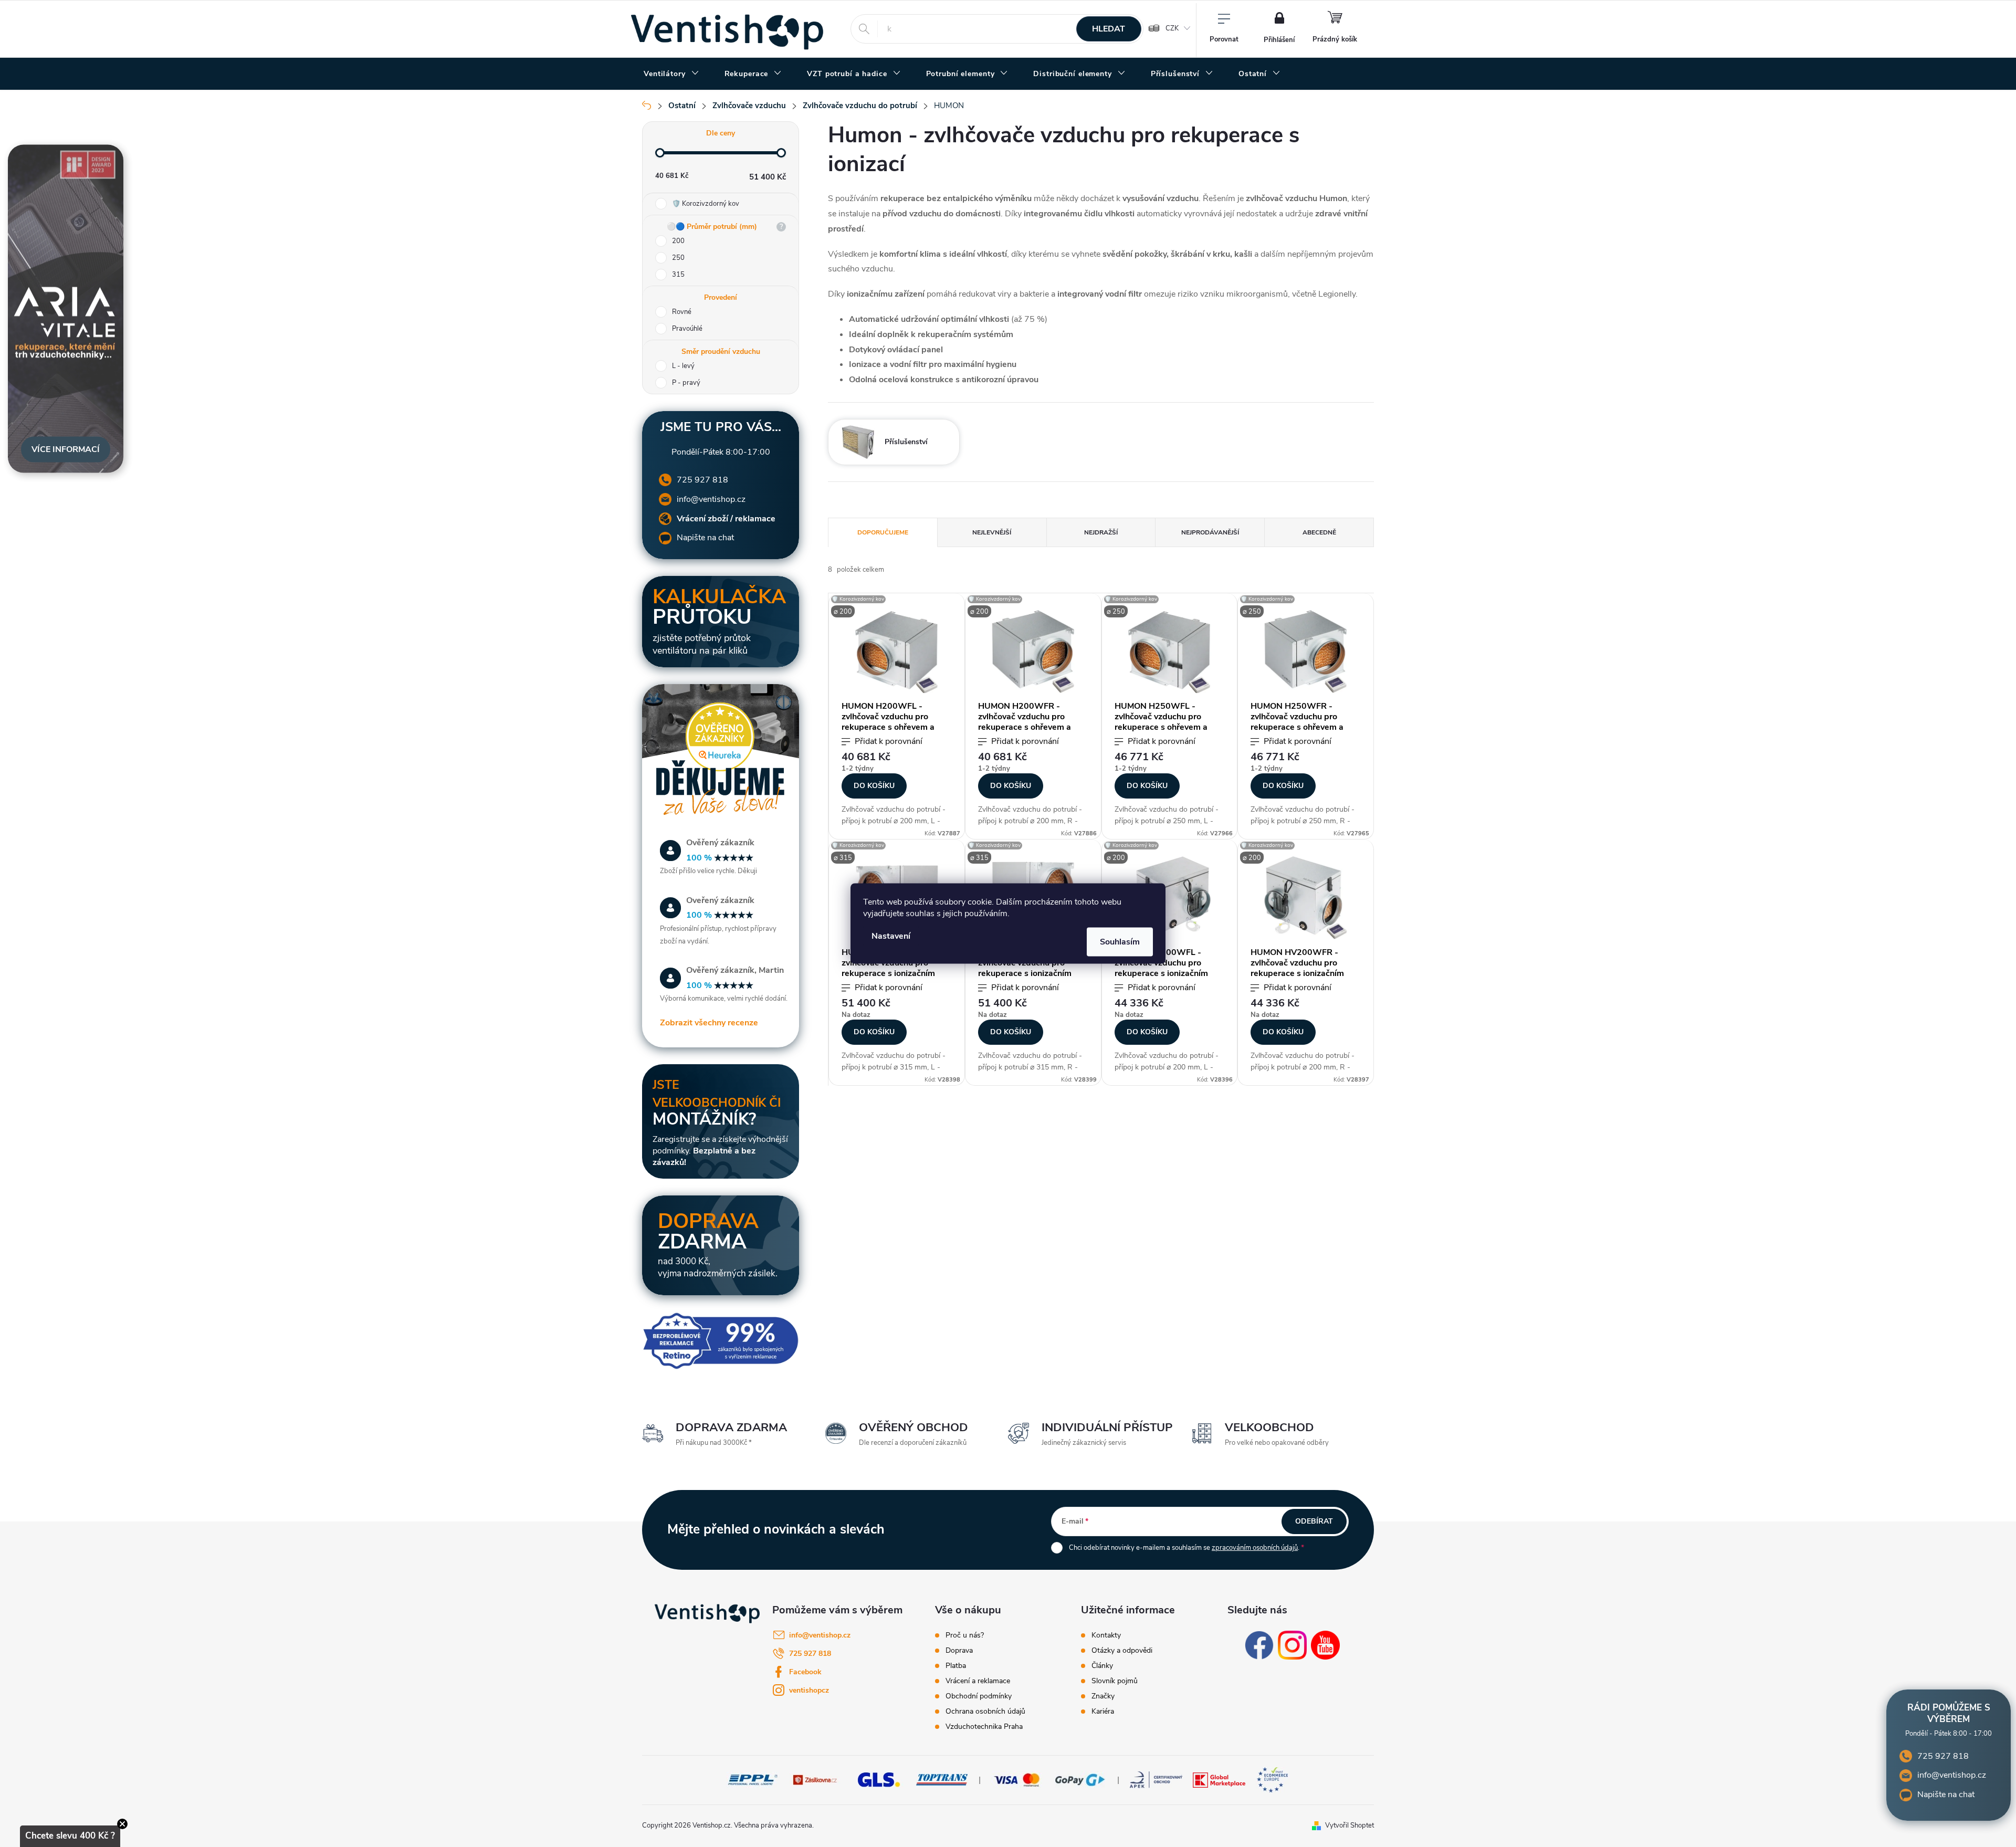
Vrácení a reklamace (978, 1681)
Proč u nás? (965, 1635)
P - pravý (686, 383)
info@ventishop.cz (711, 499)
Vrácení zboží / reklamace (726, 519)
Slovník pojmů (1115, 1681)
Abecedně (1319, 532)
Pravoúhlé (687, 329)
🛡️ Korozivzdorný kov (706, 204)
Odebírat (1314, 1521)
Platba (956, 1666)
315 (678, 275)
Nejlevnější (992, 532)
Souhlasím (1120, 942)
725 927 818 (702, 480)
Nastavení (891, 936)
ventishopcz (809, 1690)
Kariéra (1103, 1712)
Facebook (805, 1672)
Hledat (1109, 29)
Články (1102, 1666)
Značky (1103, 1696)
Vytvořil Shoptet (1350, 1825)
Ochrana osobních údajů (985, 1712)
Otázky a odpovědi (1122, 1651)
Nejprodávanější (1210, 532)
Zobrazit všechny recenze (709, 1023)
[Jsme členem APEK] (1156, 1779)
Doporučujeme (883, 532)
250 (678, 258)
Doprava (959, 1651)
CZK (1172, 28)
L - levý (683, 366)
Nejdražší (1101, 532)
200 (678, 241)
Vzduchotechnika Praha (984, 1727)
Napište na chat (705, 538)
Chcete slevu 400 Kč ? (70, 1836)
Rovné (682, 312)
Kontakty (1106, 1635)
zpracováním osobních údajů (1255, 1548)
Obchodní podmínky (979, 1696)
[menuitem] (671, 74)
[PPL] (753, 1779)
